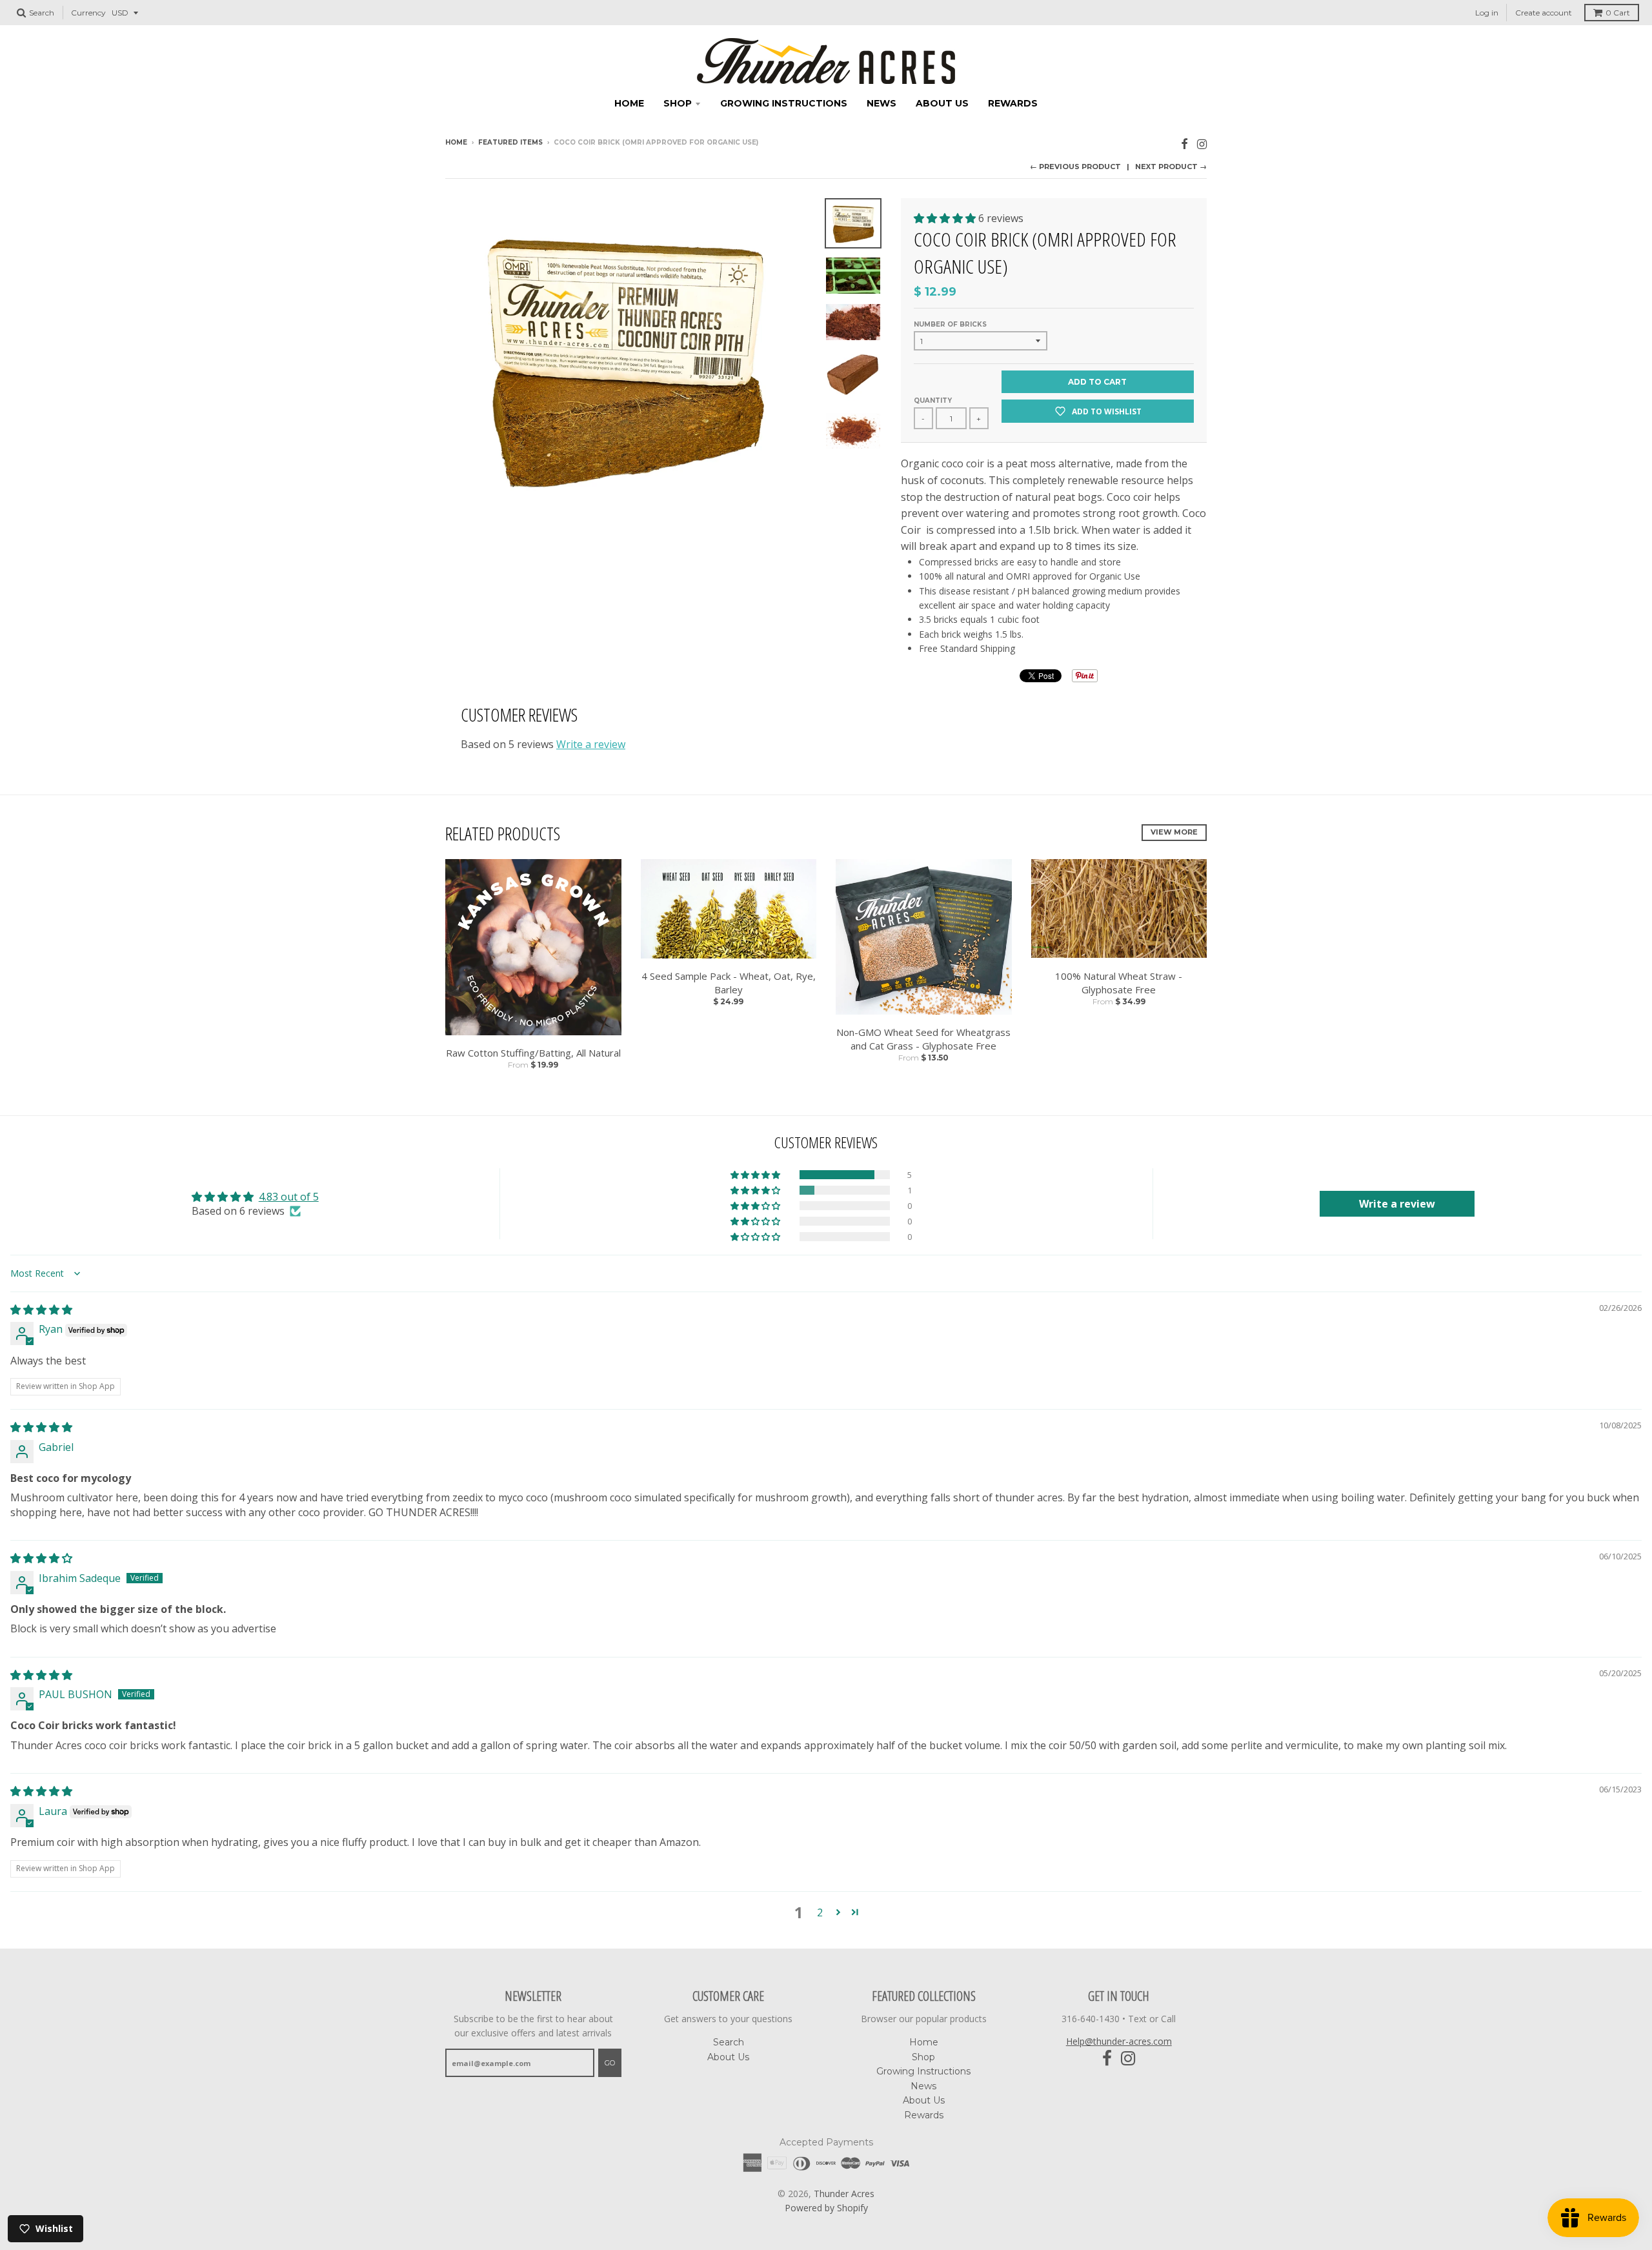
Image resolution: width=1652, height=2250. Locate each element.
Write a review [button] (1397, 1204)
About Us (942, 103)
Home (629, 103)
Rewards (1013, 103)
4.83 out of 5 (289, 1197)
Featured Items (510, 142)
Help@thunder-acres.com (1119, 2041)
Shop (678, 103)
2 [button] (820, 1912)
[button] (946, 218)
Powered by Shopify (826, 2208)
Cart (1618, 13)
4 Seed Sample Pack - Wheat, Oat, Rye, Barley (729, 983)
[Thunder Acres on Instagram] (1202, 144)
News (881, 103)
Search (729, 2042)
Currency (88, 13)
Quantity (933, 400)
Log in (1487, 13)
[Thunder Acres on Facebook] (1184, 144)
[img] (41, 1310)
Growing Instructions (784, 103)
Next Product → (1171, 167)
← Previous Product (1075, 167)
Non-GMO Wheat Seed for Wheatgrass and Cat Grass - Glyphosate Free (923, 1039)
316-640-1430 (1091, 2019)
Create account (1544, 13)
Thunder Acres (844, 2194)
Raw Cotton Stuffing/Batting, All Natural (533, 1053)
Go (610, 2063)
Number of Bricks (950, 324)
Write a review (591, 744)
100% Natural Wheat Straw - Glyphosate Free (1119, 983)
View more (1174, 832)
